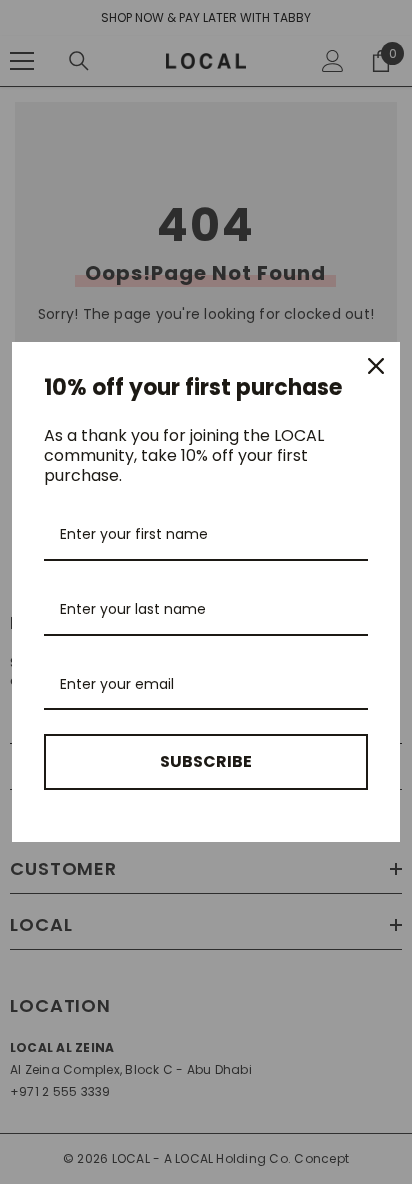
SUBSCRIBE (206, 761)
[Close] (376, 366)
